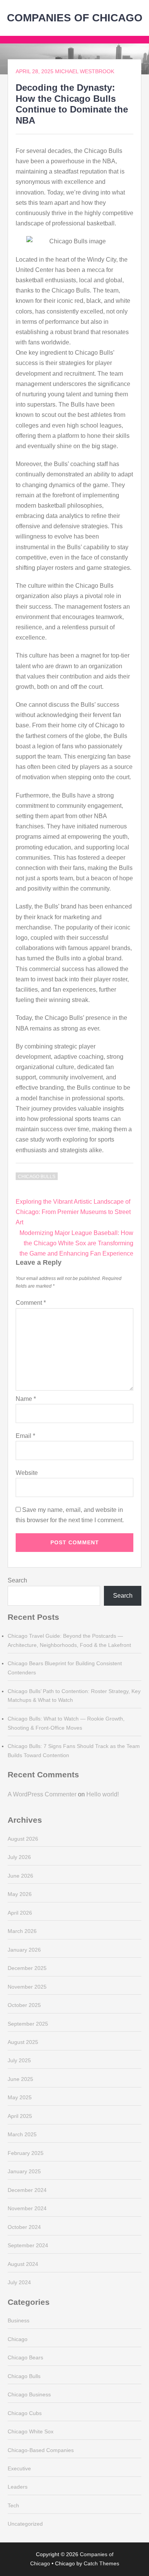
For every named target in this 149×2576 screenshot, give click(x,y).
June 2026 (20, 1876)
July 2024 (19, 2282)
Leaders (18, 2487)
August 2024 (23, 2264)
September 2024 (28, 2245)
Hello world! (103, 1794)
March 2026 (22, 1931)
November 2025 (27, 1987)
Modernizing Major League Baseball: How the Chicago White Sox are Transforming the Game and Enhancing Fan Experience (76, 1243)
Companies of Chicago (75, 18)
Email (25, 1436)
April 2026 (20, 1913)
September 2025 (28, 2024)
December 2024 (27, 2190)
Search (17, 1580)
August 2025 (23, 2042)
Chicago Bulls (37, 1177)
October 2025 (24, 2005)
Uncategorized (25, 2524)
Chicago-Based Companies (41, 2450)
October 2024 (24, 2227)
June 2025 (20, 2079)
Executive (19, 2468)
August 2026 (23, 1839)
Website (27, 1473)
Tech (13, 2505)
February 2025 (26, 2153)
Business (19, 2320)
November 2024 (27, 2208)
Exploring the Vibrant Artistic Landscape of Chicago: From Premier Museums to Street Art (73, 1212)
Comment (31, 1303)
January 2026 (24, 1950)
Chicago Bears (25, 2357)
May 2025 (20, 2097)
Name (26, 1399)
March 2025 (22, 2134)
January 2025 (24, 2171)
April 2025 (20, 2116)
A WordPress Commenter (42, 1794)
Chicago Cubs (25, 2413)
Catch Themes (101, 2563)
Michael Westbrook (85, 71)
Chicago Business (29, 2394)
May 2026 (20, 1894)
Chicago (18, 2339)
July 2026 (19, 1857)
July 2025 (19, 2060)
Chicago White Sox (31, 2431)
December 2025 (27, 1968)
